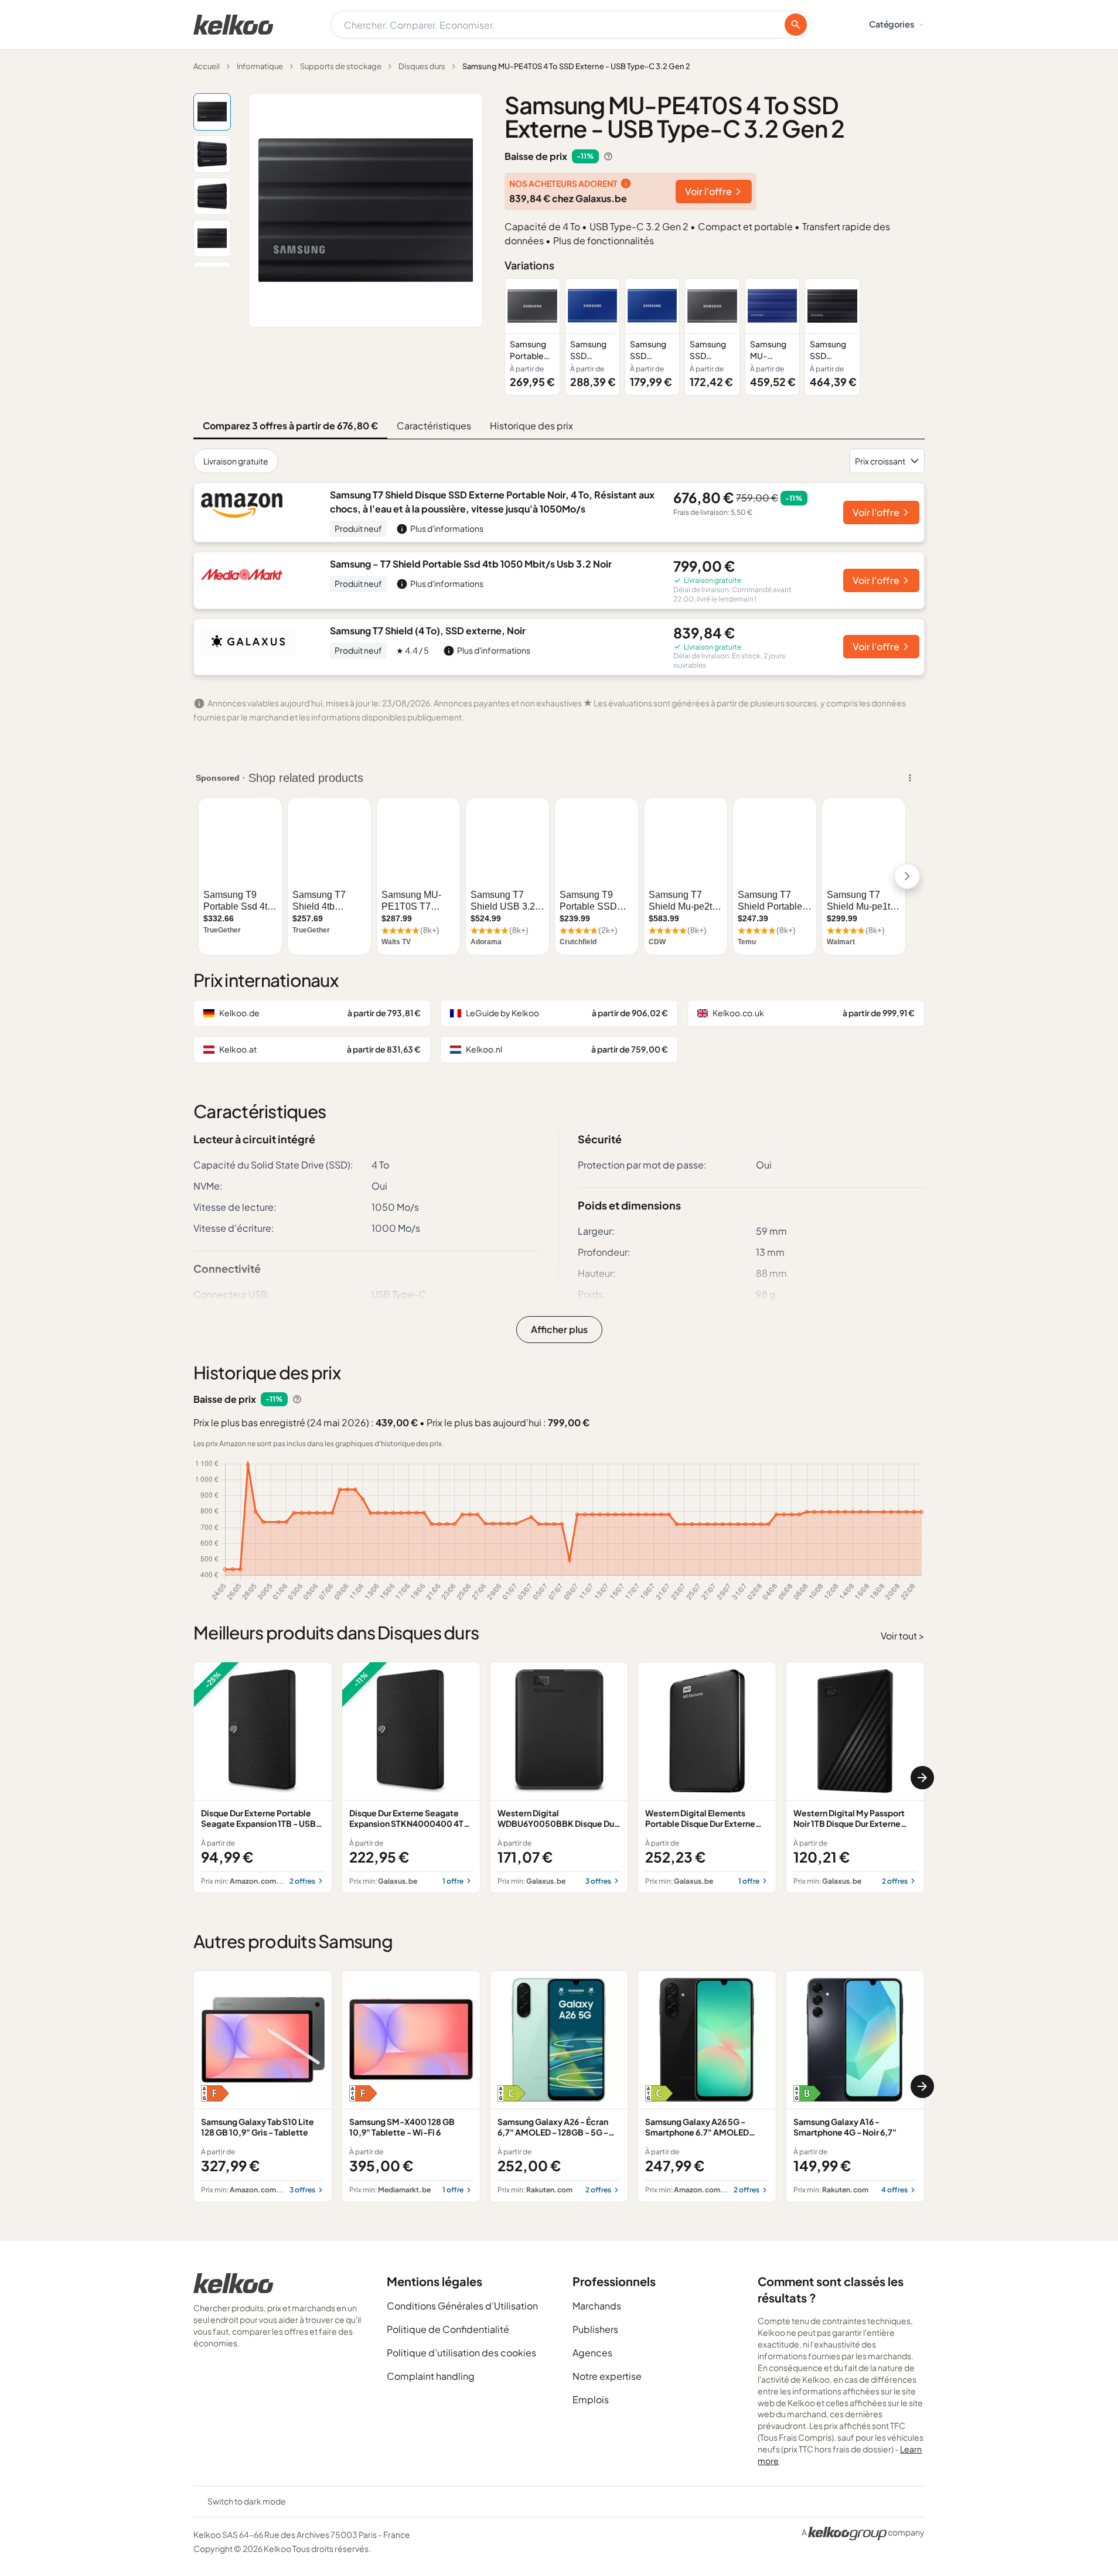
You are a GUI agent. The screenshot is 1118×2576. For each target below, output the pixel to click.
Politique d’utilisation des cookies (461, 2353)
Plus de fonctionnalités (604, 240)
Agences (592, 2353)
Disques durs (422, 66)
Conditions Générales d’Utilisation (462, 2306)
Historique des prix (531, 426)
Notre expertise (607, 2376)
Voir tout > (903, 1636)
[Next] (922, 1778)
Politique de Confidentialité (448, 2329)
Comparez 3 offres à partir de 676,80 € (290, 426)
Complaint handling (431, 2376)
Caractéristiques (434, 426)
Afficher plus (559, 1329)
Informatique (260, 66)
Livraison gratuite (236, 461)
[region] (715, 336)
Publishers (595, 2329)
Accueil (207, 66)
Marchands (597, 2306)
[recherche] (796, 25)
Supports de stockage (341, 66)
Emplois (591, 2399)
